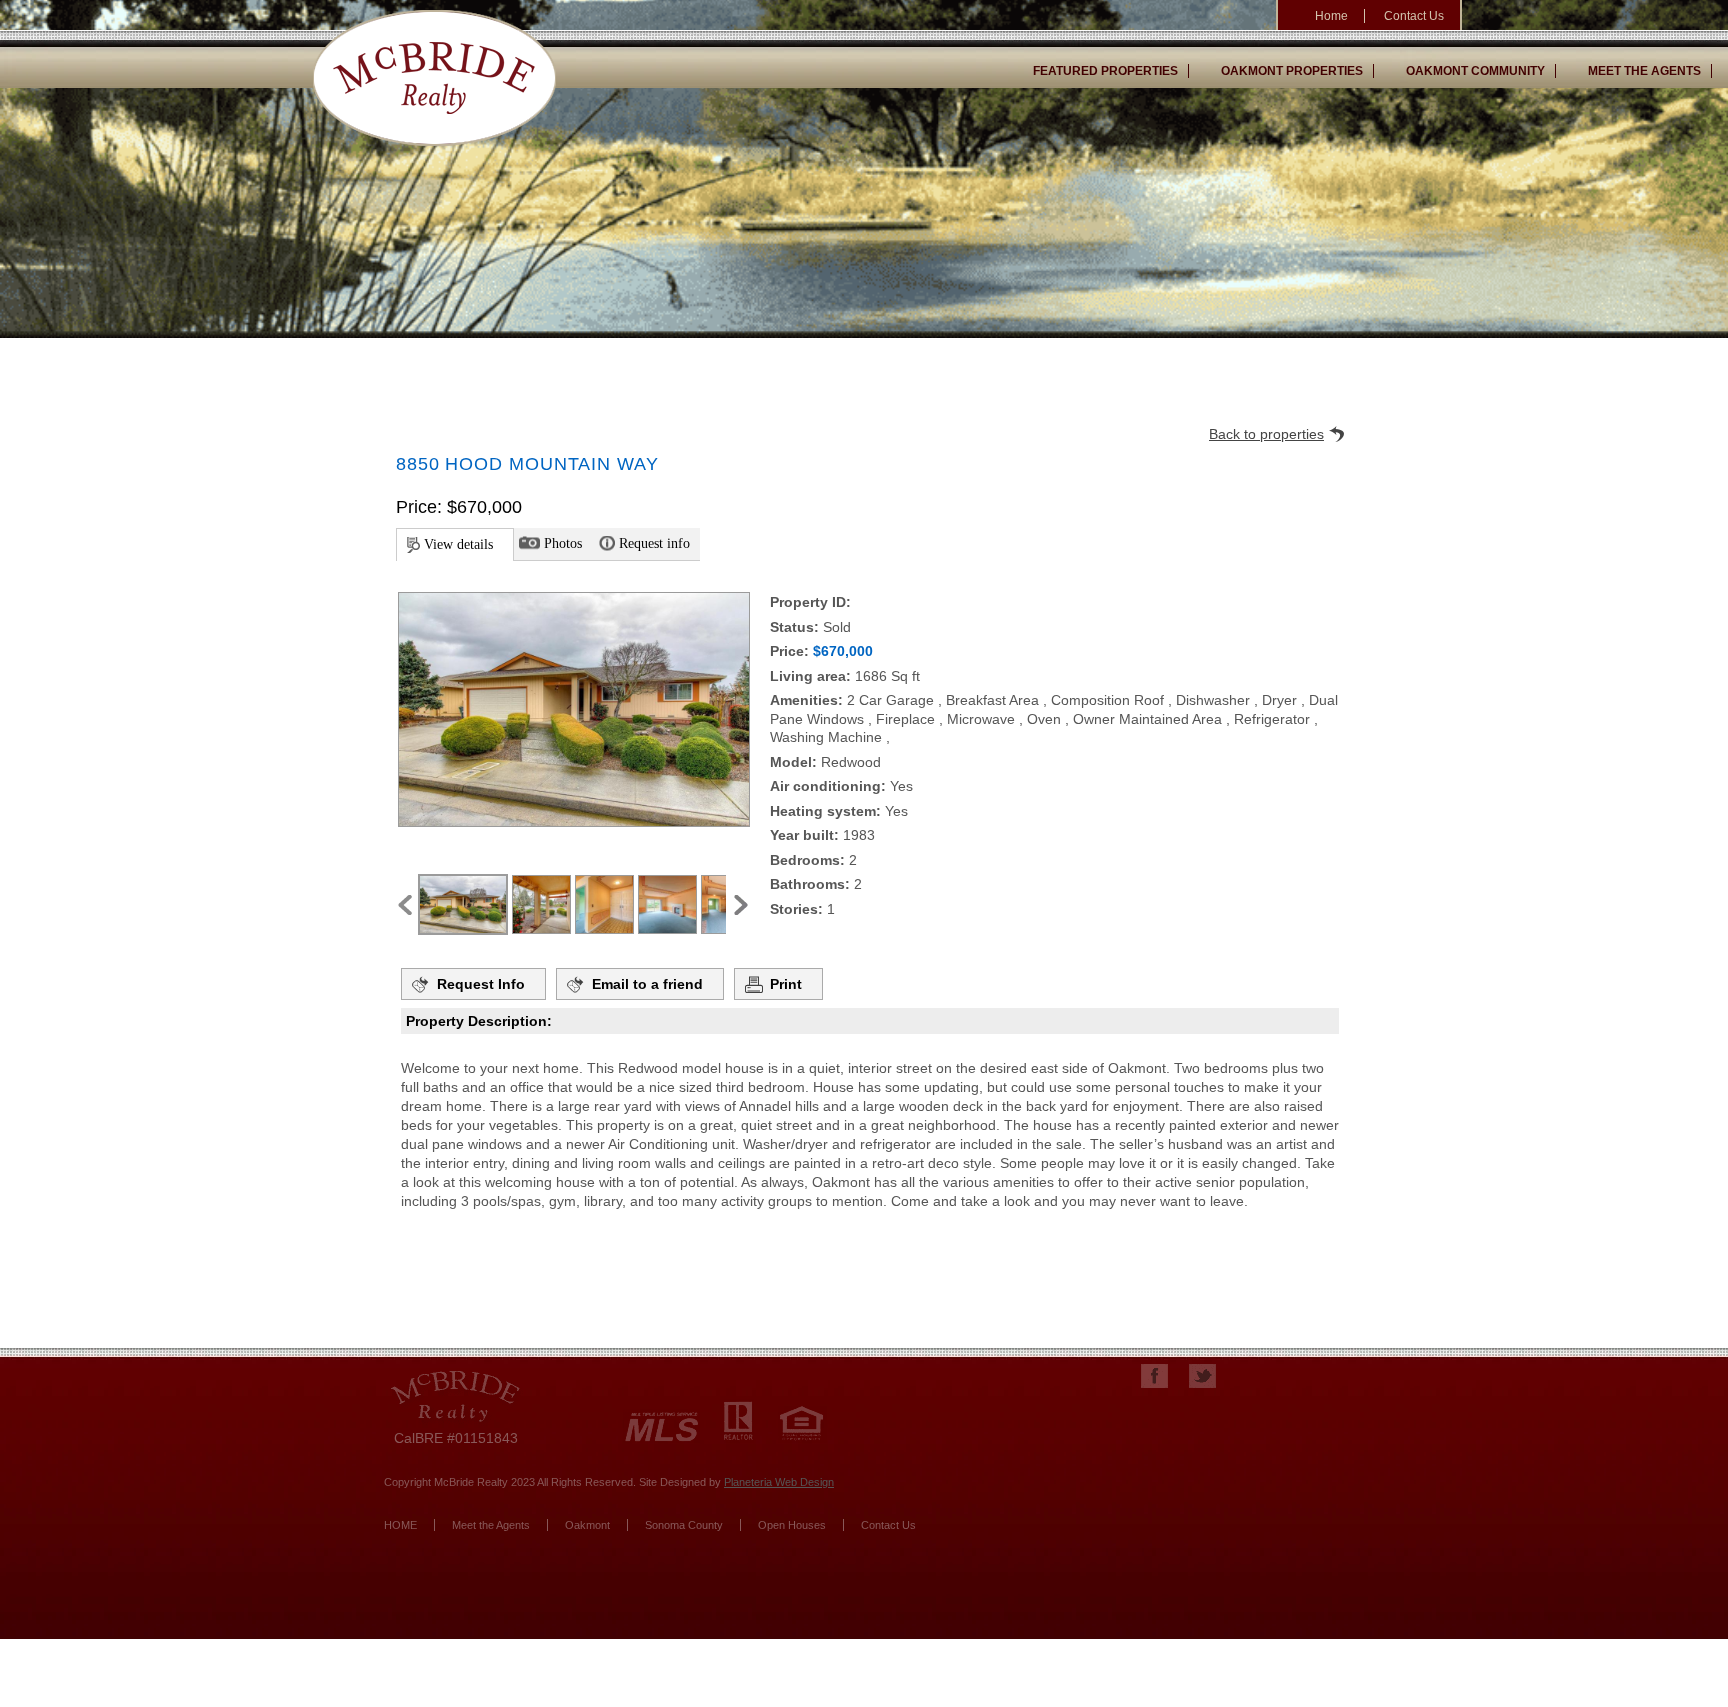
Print (786, 984)
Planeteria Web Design (779, 1482)
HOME (400, 1525)
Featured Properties (1105, 71)
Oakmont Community (1475, 71)
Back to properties (1266, 434)
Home (1331, 16)
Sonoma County (684, 1525)
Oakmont (587, 1525)
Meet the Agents (1644, 71)
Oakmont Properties (1292, 71)
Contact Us (1414, 16)
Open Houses (792, 1525)
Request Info (481, 984)
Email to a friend (647, 984)
